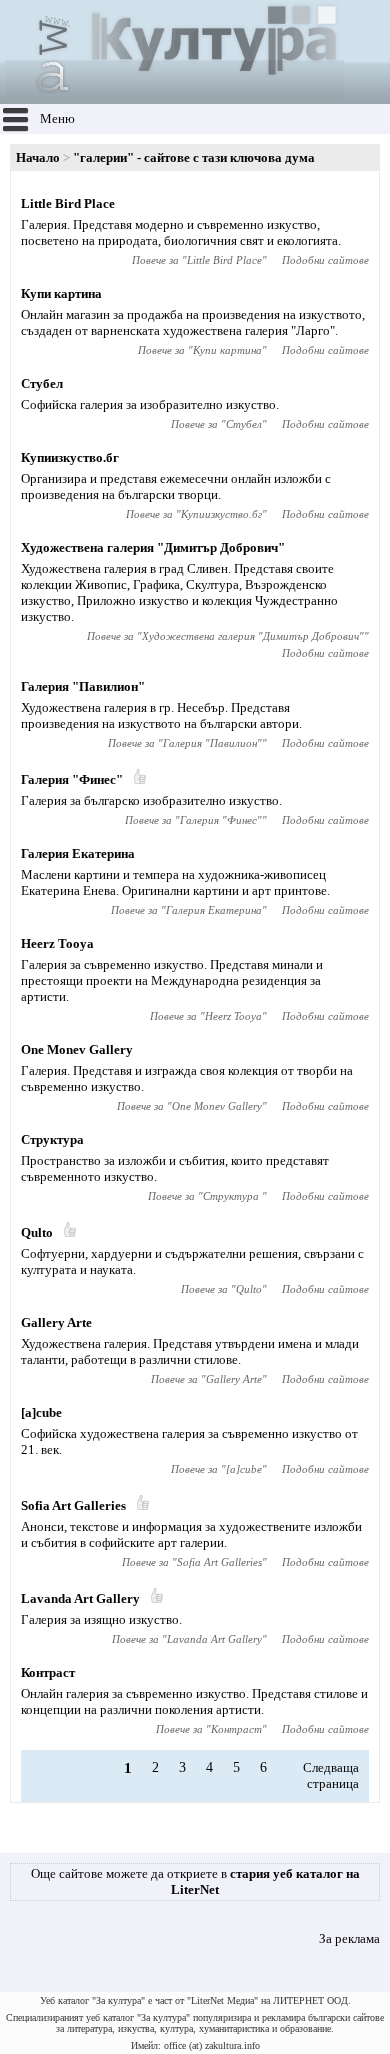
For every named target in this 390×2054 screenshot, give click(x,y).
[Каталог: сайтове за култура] (174, 95)
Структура (52, 1139)
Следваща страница (331, 1775)
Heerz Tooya (57, 943)
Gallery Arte (56, 1322)
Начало (38, 157)
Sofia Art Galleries (73, 1505)
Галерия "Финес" (72, 779)
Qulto (37, 1232)
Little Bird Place (68, 203)
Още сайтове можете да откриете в (195, 1881)
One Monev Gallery (77, 1049)
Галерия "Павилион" (83, 686)
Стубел (42, 383)
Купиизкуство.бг (70, 457)
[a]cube (41, 1412)
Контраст (48, 1672)
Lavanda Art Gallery (80, 1598)
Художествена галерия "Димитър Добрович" (153, 547)
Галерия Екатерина (78, 853)
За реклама (349, 1938)
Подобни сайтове (325, 260)
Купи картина (61, 293)
